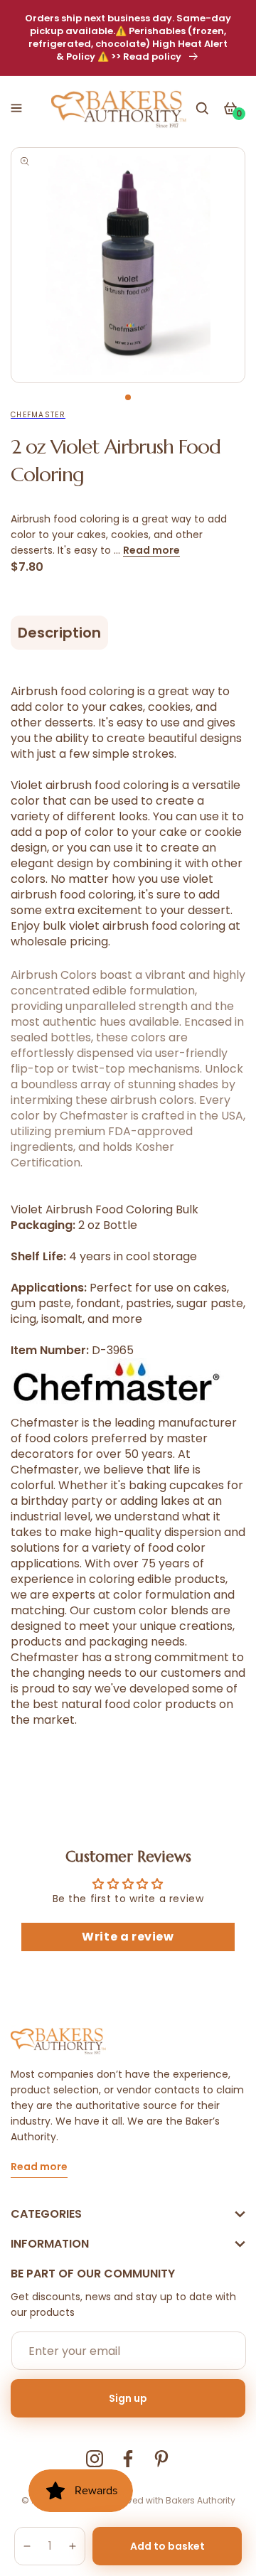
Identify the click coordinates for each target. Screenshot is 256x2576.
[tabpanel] (128, 265)
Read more (151, 550)
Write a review (128, 1937)
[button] (16, 108)
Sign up (128, 2398)
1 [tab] (128, 397)
